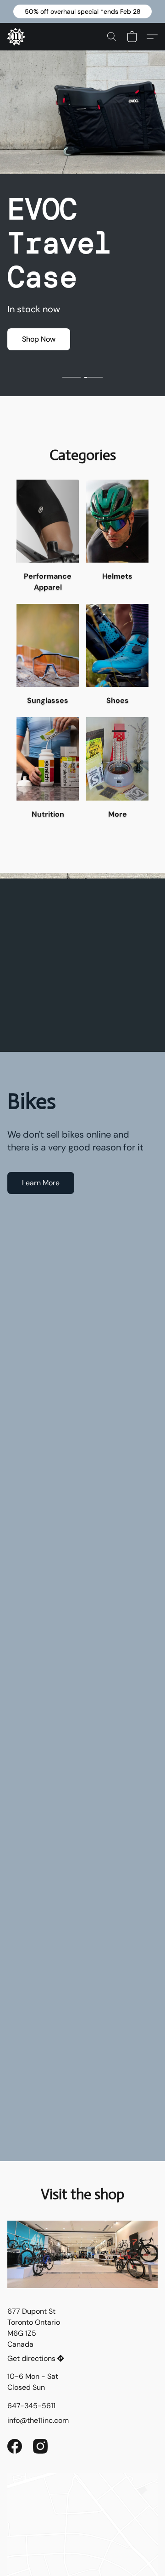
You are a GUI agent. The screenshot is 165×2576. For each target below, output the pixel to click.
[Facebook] (15, 2446)
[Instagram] (40, 2446)
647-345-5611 (31, 2406)
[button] (82, 11)
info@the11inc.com (38, 2420)
